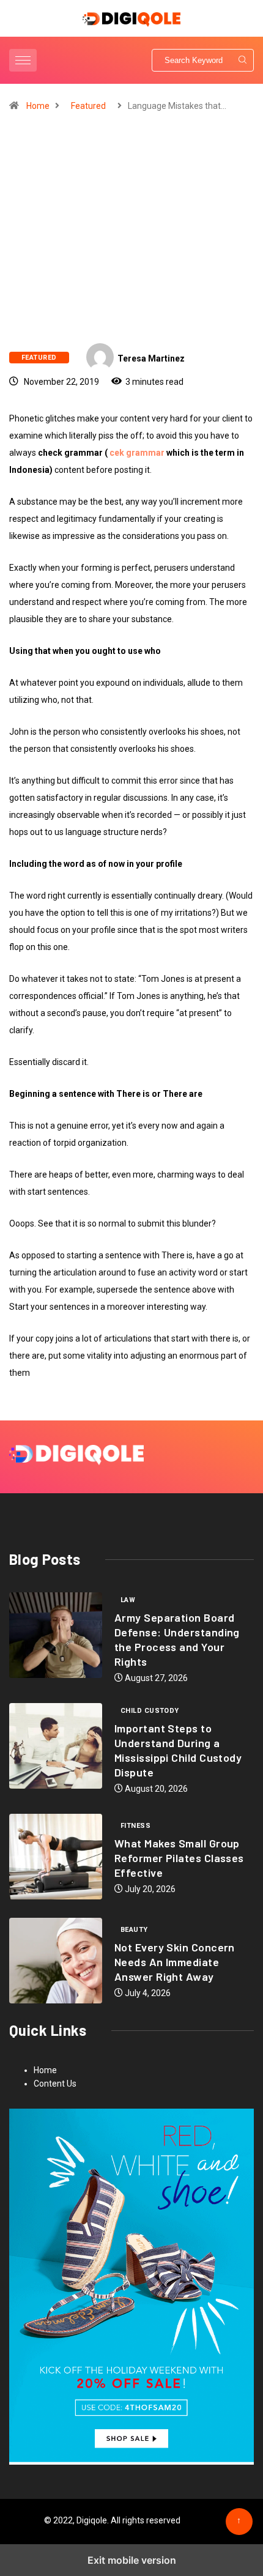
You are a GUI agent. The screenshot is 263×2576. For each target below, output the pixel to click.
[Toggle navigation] (23, 60)
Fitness (135, 1826)
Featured (88, 106)
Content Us (55, 2084)
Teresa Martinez (151, 358)
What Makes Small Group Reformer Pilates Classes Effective (179, 1858)
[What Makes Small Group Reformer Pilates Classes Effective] (56, 1857)
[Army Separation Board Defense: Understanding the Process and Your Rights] (56, 1635)
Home (38, 106)
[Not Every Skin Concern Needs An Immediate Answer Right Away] (56, 1961)
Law (128, 1600)
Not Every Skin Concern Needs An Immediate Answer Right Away (175, 1962)
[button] (24, 60)
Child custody (150, 1711)
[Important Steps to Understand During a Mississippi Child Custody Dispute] (56, 1746)
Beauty (134, 1930)
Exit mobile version (132, 2560)
